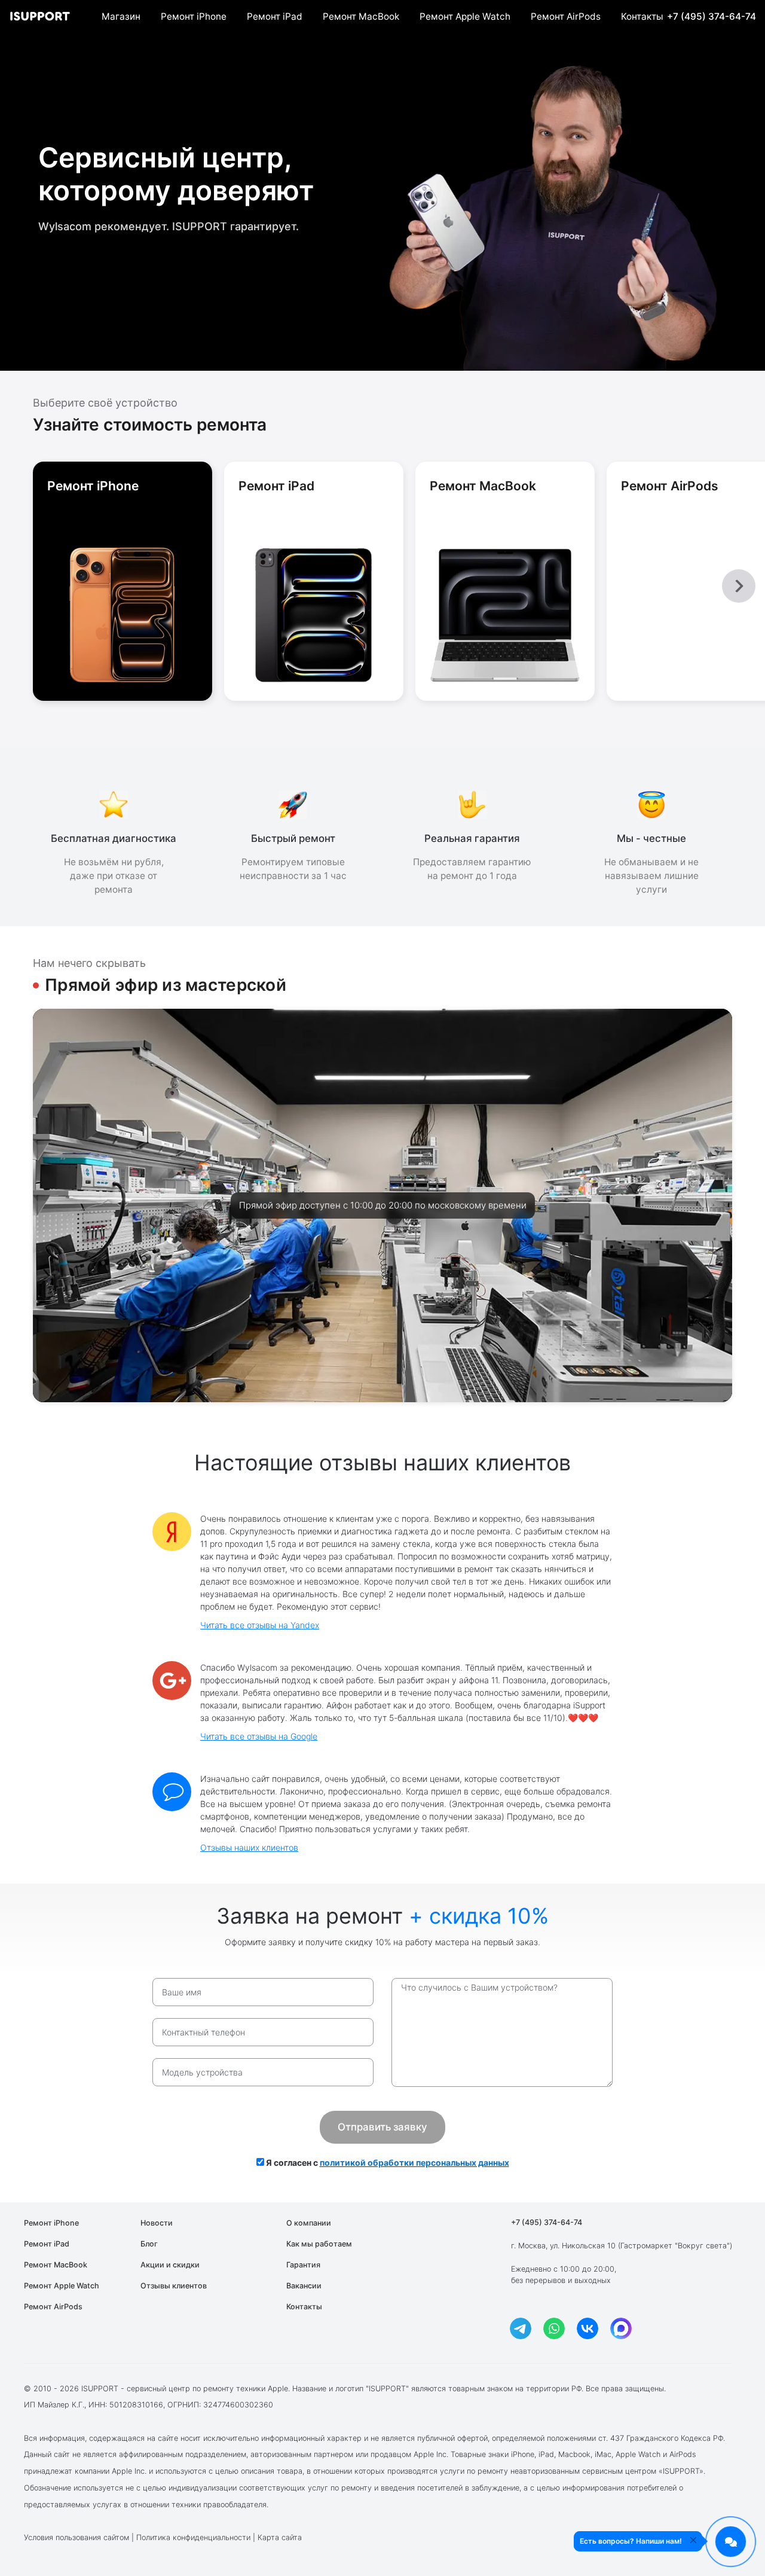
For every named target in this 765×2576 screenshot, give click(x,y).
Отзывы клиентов (174, 2286)
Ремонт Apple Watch (465, 16)
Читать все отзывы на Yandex (260, 1625)
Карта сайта (280, 2537)
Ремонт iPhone (194, 16)
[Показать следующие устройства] (739, 586)
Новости (157, 2223)
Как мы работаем (319, 2244)
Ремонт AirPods (566, 16)
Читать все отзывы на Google (259, 1736)
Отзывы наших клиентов (249, 1847)
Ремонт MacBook (361, 16)
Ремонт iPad (275, 16)
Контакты (642, 16)
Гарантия (303, 2265)
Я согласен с (387, 2163)
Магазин (121, 16)
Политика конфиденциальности (193, 2537)
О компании (309, 2223)
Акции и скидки (170, 2265)
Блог (149, 2244)
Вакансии (304, 2286)
